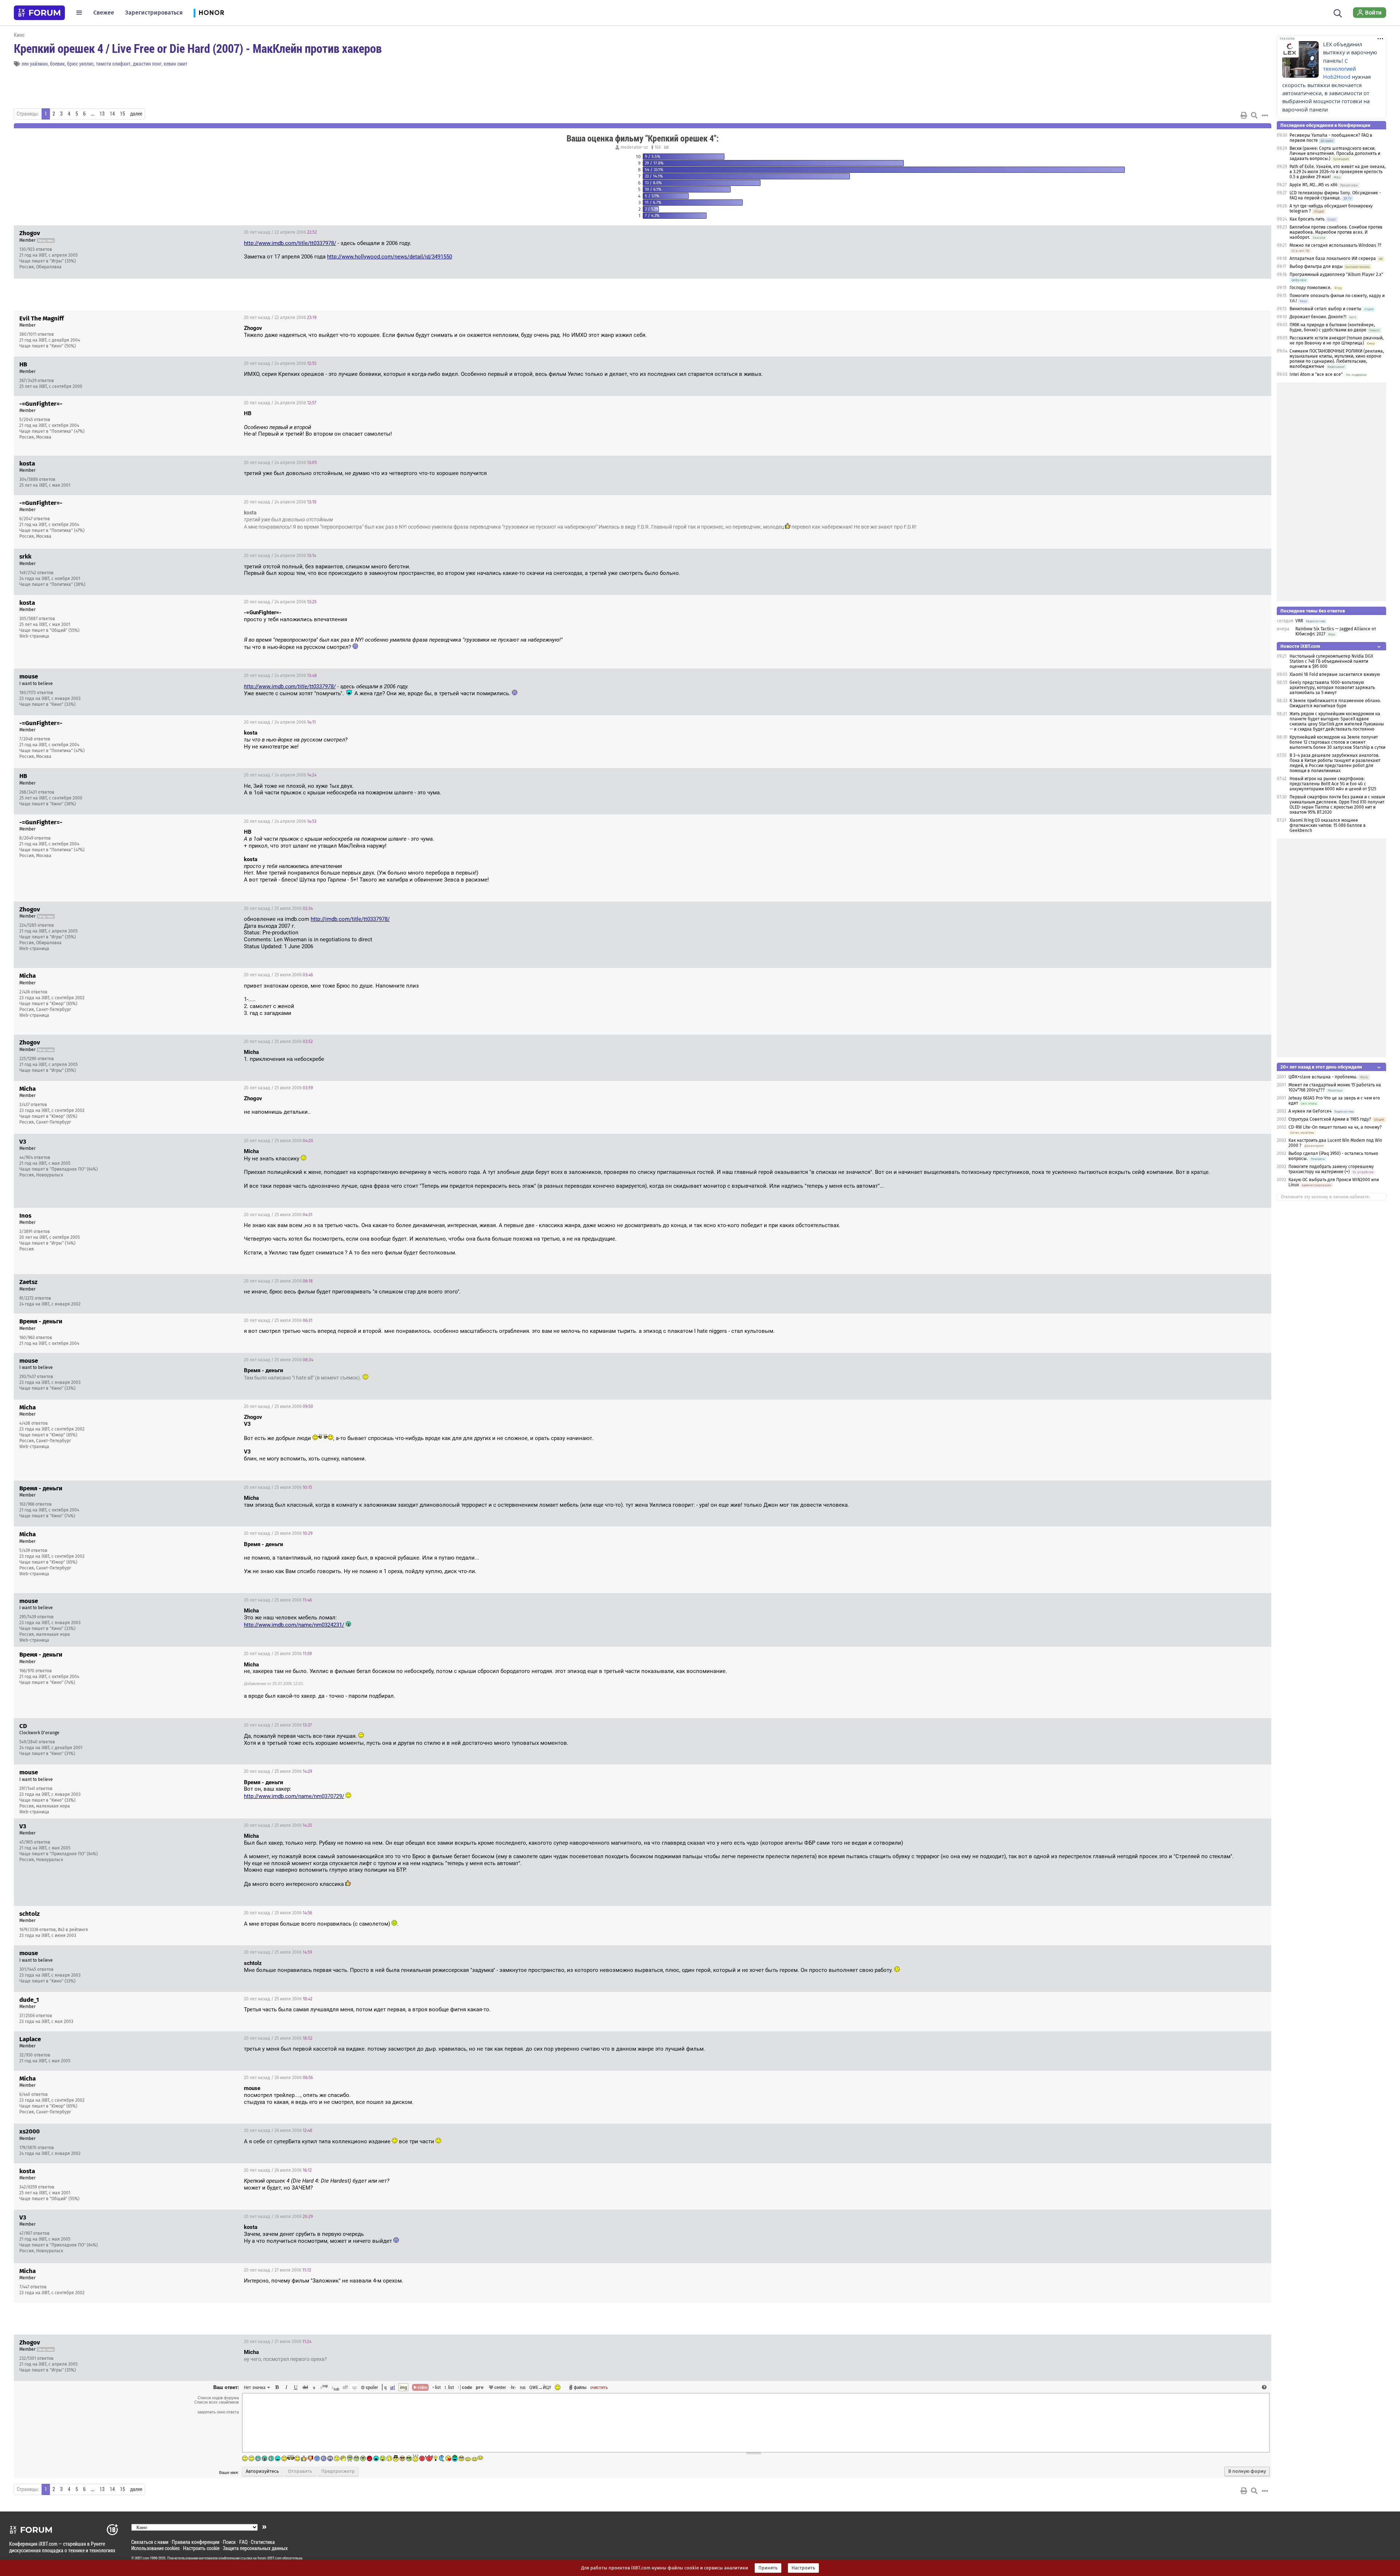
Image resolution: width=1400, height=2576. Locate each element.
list (449, 2387)
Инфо (1238, 232)
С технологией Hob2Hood (1339, 69)
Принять (768, 2568)
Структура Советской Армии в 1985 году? (1330, 1119)
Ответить (1257, 232)
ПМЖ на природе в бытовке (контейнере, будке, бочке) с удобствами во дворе (1332, 327)
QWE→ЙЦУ (540, 2387)
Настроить (803, 2568)
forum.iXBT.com (269, 2558)
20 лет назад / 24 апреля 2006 (280, 363)
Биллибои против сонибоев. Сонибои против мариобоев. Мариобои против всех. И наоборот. (1336, 232)
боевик (57, 64)
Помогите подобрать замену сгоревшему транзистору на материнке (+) (1331, 1169)
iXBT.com (142, 2558)
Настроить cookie (201, 2548)
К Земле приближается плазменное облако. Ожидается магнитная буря (1335, 703)
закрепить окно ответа (218, 2412)
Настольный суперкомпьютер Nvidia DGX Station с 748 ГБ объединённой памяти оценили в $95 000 (1331, 661)
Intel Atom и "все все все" (1316, 374)
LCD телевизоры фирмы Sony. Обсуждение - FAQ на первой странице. (1335, 195)
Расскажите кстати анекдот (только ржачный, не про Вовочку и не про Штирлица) (1337, 341)
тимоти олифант (113, 64)
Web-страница (34, 636)
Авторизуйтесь (262, 2471)
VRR (1299, 621)
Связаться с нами (150, 2542)
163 (657, 147)
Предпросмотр (338, 2471)
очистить (599, 2387)
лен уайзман (35, 64)
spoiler (371, 2387)
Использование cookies (155, 2548)
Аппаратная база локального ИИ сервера (1333, 258)
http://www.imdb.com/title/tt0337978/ (290, 243)
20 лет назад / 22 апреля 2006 (280, 232)
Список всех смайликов (217, 2402)
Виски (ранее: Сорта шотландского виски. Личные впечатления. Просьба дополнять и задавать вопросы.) (1335, 153)
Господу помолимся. (1310, 288)
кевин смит (176, 64)
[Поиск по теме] (1254, 115)
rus (523, 2387)
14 (112, 114)
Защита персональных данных (255, 2548)
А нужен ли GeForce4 (1310, 1111)
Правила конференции (196, 2542)
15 (122, 114)
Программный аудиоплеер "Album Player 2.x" (1336, 275)
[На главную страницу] (39, 13)
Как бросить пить (1307, 219)
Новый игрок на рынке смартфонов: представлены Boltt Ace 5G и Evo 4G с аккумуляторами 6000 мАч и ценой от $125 (1333, 784)
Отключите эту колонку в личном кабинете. (1325, 1197)
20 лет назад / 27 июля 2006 (277, 2270)
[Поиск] (1338, 12)
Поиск (229, 2542)
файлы (580, 2387)
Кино (19, 35)
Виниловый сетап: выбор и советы (1325, 309)
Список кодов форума (218, 2398)
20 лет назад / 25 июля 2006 (278, 908)
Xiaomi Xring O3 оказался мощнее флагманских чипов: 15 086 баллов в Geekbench (1328, 825)
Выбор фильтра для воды (1316, 266)
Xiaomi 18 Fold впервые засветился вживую (1335, 674)
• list (437, 2387)
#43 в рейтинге (73, 1930)
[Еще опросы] (666, 147)
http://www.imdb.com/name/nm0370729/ (294, 1796)
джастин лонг (147, 64)
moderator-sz (634, 147)
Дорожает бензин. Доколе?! (1318, 317)
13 (102, 114)
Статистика (263, 2542)
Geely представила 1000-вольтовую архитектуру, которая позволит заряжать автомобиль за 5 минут (1332, 688)
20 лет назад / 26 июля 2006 (278, 2078)
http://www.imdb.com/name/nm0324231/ (294, 1625)
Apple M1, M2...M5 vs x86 (1313, 185)
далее (136, 114)
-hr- (513, 2387)
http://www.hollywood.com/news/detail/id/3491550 (390, 257)
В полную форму (1247, 2471)
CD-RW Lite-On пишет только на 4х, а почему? (1335, 1127)
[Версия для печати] (1244, 115)
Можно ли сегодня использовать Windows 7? (1335, 245)
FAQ (243, 2542)
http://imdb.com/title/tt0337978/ (350, 919)
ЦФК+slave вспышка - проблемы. (1323, 1077)
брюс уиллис (80, 64)
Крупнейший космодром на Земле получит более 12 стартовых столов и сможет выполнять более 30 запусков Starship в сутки (1337, 742)
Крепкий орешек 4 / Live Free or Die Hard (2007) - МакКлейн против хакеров (198, 48)
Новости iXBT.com (1300, 646)
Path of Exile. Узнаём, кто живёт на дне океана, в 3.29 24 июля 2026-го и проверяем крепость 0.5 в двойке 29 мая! (1338, 172)
